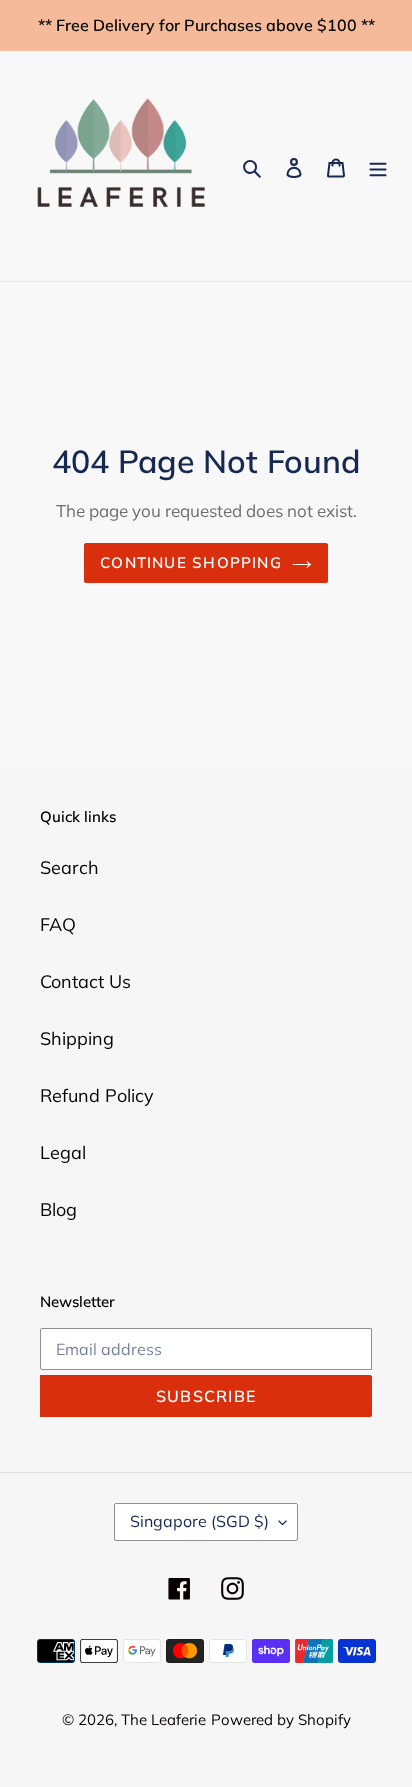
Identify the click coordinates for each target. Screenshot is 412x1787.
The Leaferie (163, 1719)
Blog (58, 1209)
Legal (63, 1152)
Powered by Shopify (281, 1719)
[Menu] (378, 166)
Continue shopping (191, 562)
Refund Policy (97, 1095)
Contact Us (85, 981)
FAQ (58, 924)
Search (69, 867)
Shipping (77, 1038)
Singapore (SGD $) (199, 1521)
